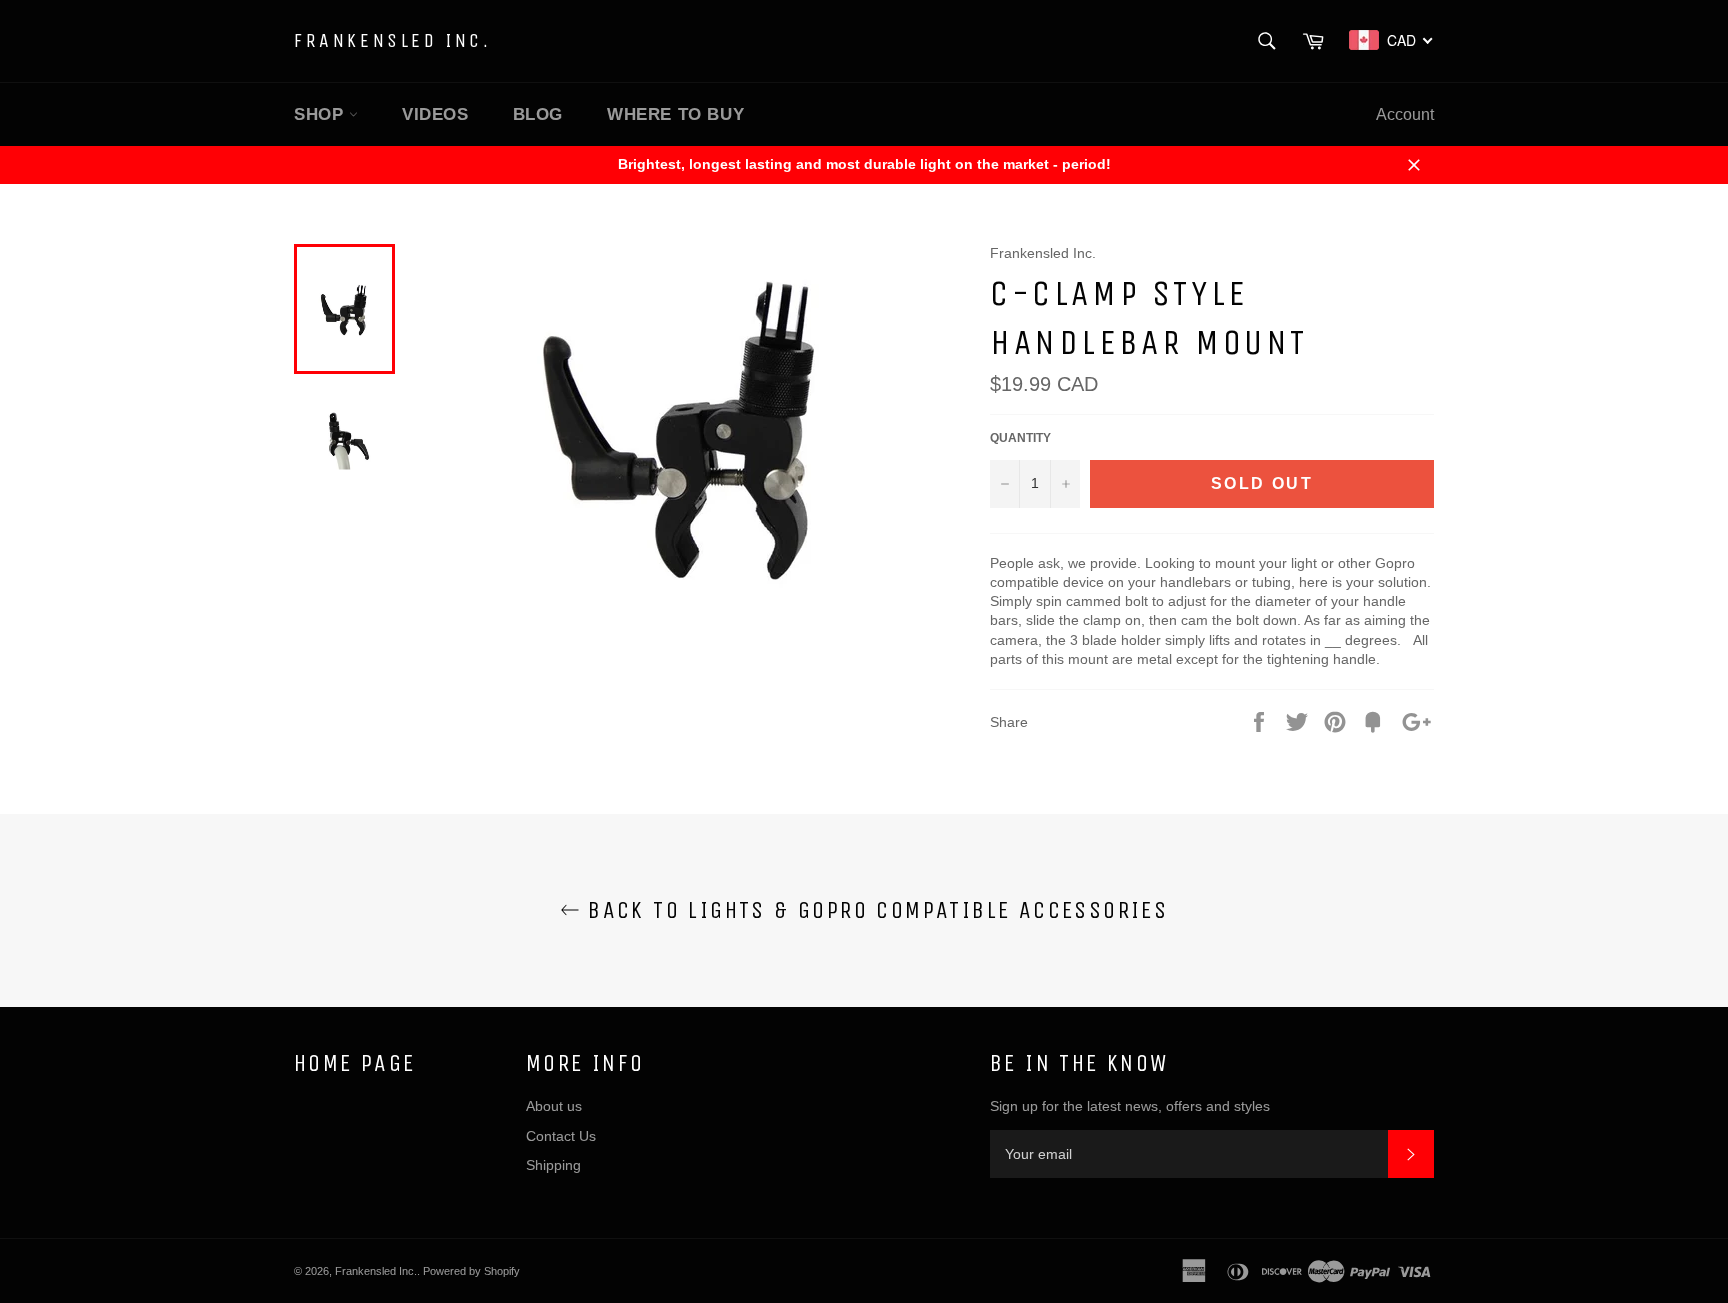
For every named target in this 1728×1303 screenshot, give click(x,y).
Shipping (553, 1165)
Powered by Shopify (471, 1271)
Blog (538, 114)
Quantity (1020, 438)
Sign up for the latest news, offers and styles (1130, 1106)
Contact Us (561, 1136)
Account (1405, 114)
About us (554, 1106)
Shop (321, 114)
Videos (435, 114)
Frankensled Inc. (393, 40)
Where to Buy (675, 114)
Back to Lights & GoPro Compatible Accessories (874, 910)
